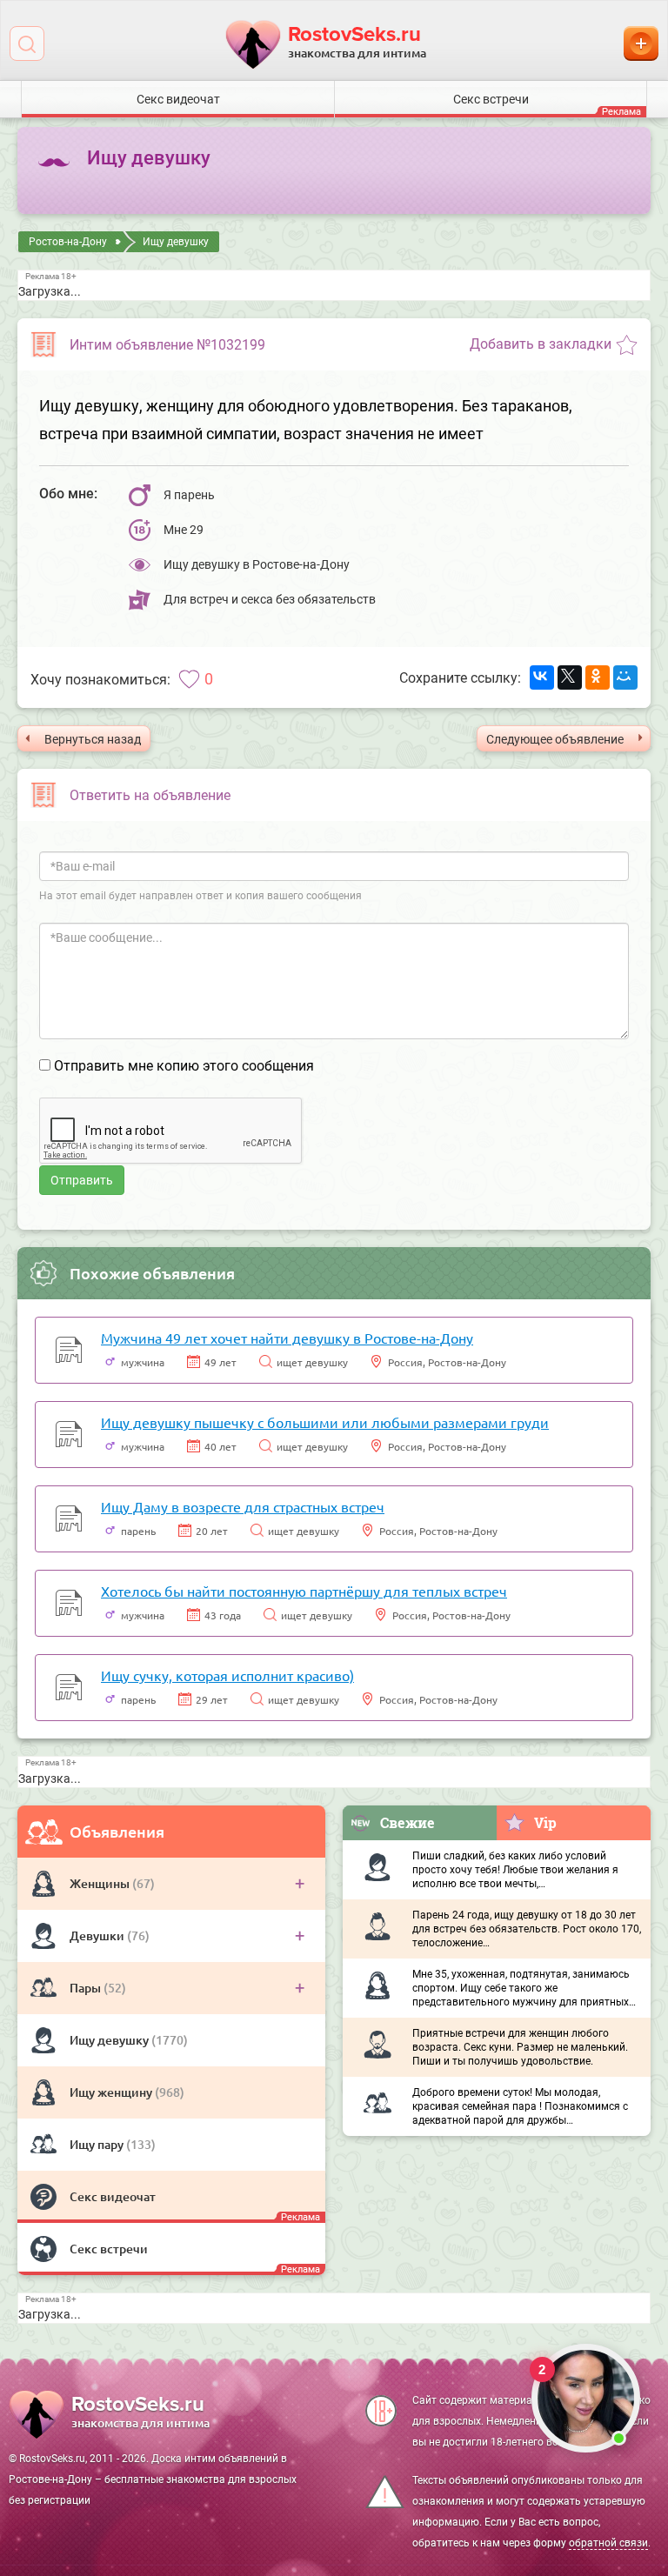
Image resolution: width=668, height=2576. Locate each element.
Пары (87, 1988)
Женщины (101, 1883)
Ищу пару (98, 2144)
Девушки (98, 1935)
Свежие (407, 1822)
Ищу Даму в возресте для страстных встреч (243, 1506)
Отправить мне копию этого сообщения (184, 1066)
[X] (570, 677)
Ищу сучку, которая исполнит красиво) (227, 1675)
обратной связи (608, 2543)
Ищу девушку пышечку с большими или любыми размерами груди (325, 1422)
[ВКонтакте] (542, 677)
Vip (545, 1822)
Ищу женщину (112, 2092)
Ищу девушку (110, 2040)
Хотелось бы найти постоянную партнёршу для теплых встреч (304, 1591)
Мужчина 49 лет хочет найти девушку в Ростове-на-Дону (287, 1338)
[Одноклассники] (598, 677)
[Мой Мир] (625, 677)
